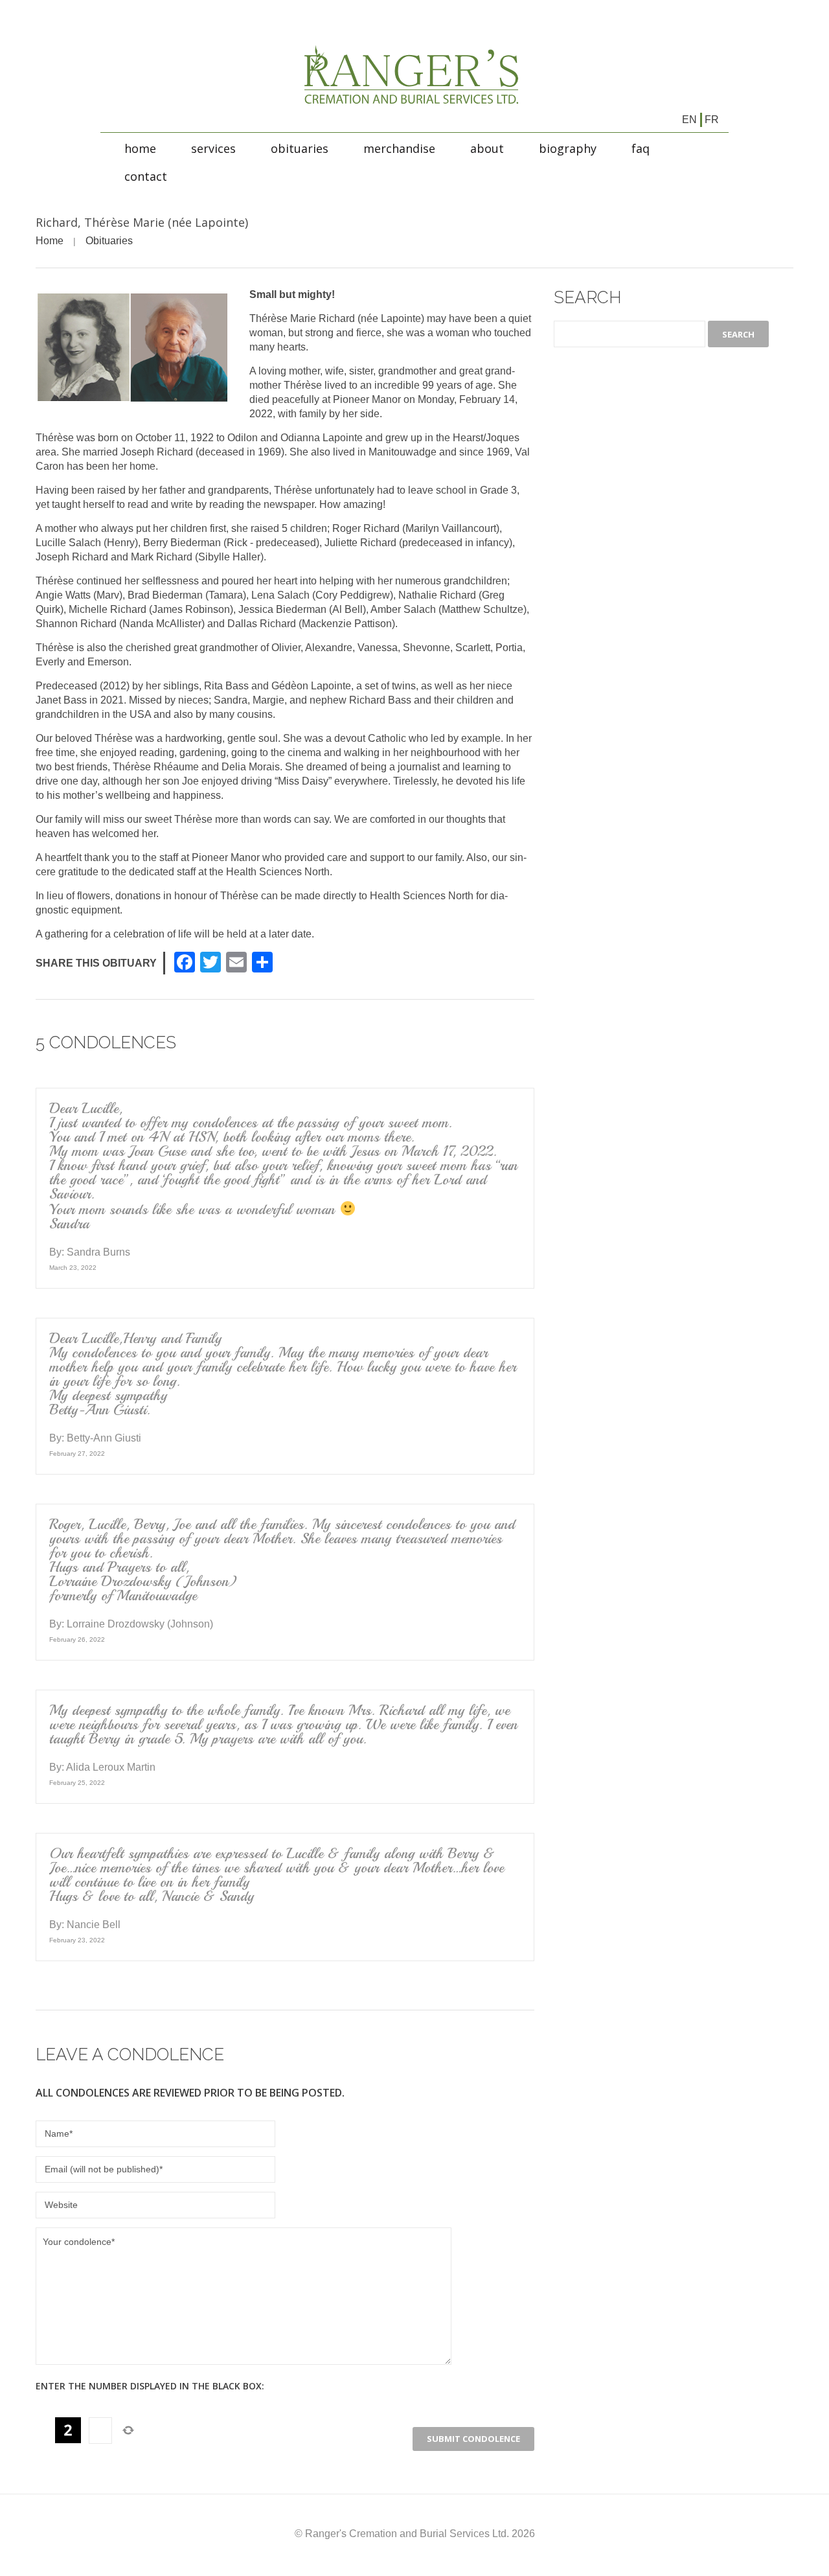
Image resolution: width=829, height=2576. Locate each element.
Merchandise (399, 148)
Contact (146, 176)
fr (712, 120)
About (487, 148)
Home (140, 148)
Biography (568, 148)
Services (213, 148)
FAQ (641, 148)
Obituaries (300, 148)
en (689, 120)
